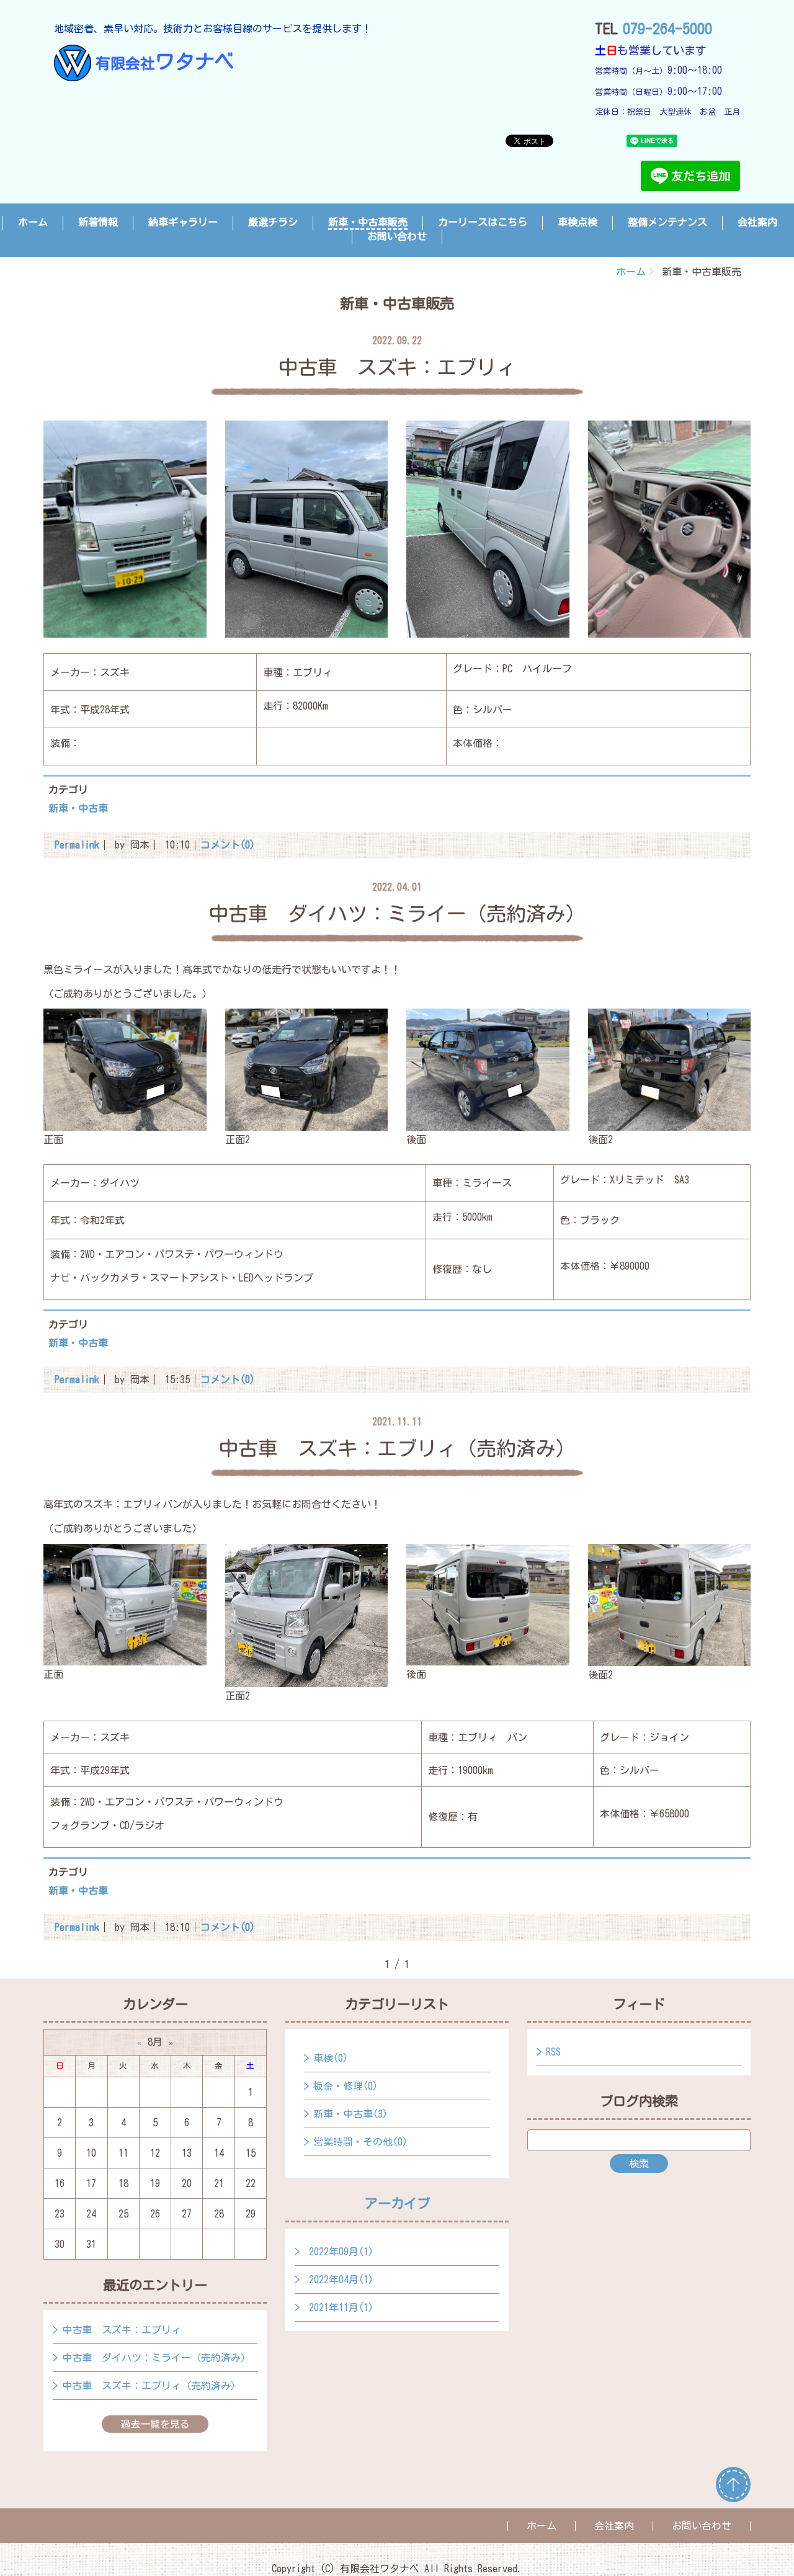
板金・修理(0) (346, 2086)
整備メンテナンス (667, 222)
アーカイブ (397, 2203)
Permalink (77, 845)
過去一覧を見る (155, 2424)
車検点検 (578, 222)
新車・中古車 (78, 808)
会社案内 (757, 222)
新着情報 (98, 222)
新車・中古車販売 (368, 222)
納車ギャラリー (183, 222)
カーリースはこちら (483, 222)
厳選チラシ (273, 222)
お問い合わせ (397, 236)
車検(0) (331, 2058)
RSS (553, 2052)
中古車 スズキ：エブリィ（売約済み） (151, 2386)
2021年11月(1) (341, 2307)
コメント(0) (228, 845)
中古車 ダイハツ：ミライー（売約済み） (156, 2358)
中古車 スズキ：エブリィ (122, 2330)
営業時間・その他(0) (360, 2142)
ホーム (33, 222)
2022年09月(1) (341, 2252)
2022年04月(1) (341, 2280)
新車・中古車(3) (350, 2114)
